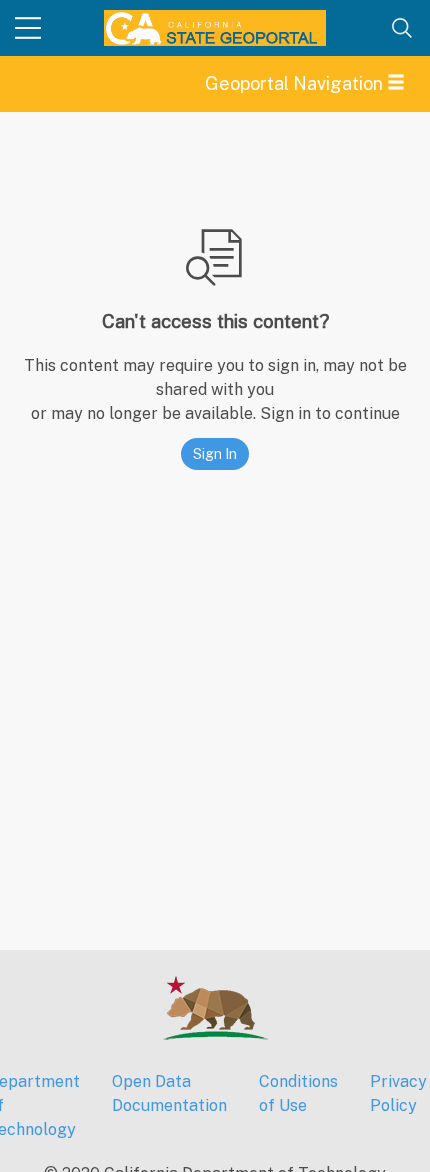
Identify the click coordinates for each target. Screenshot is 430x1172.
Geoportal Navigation (296, 83)
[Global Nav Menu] (28, 28)
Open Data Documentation (169, 1093)
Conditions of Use (298, 1093)
